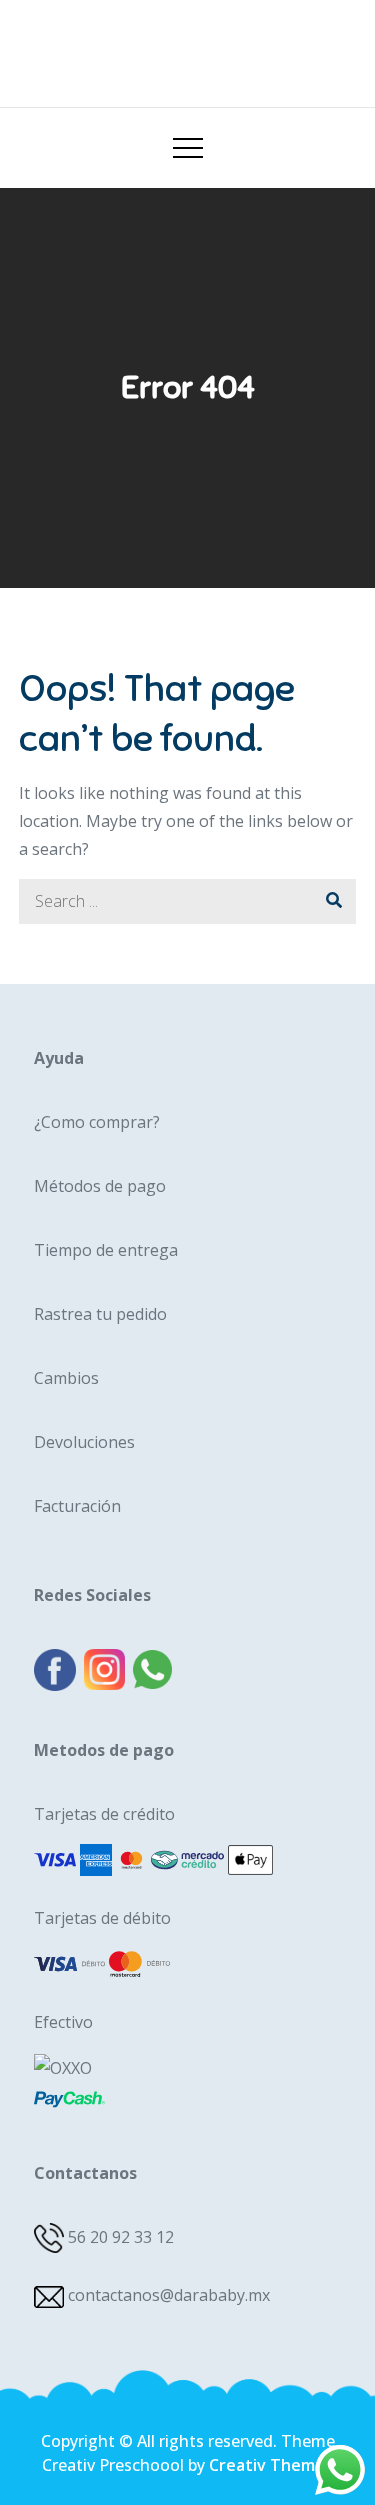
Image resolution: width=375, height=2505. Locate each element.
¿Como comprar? (97, 1122)
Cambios (66, 1378)
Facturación (77, 1506)
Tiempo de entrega (106, 1250)
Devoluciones (84, 1442)
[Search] (333, 901)
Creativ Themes (271, 2465)
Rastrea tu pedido (100, 1314)
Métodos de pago (100, 1186)
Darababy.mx (187, 46)
